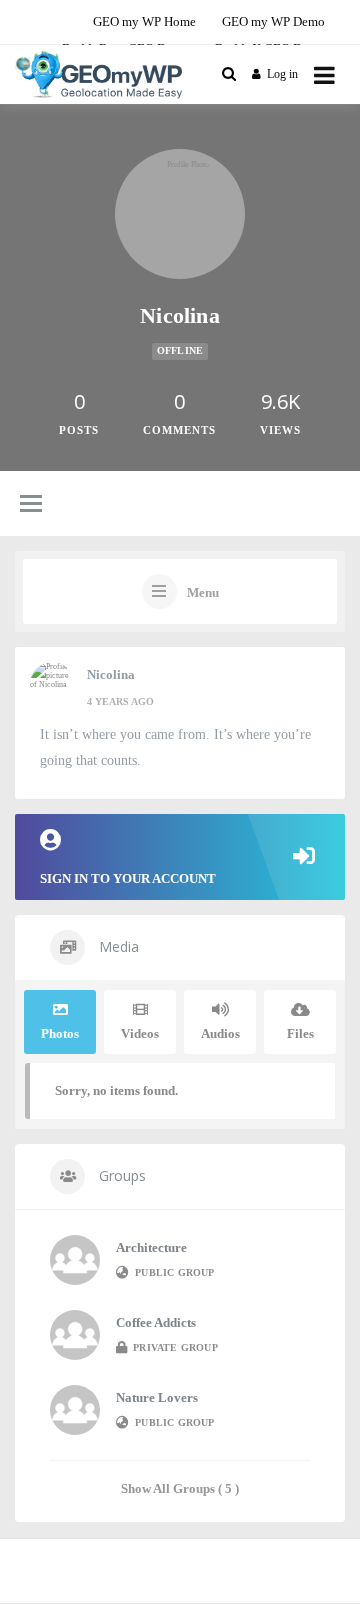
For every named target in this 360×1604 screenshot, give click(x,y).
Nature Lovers (157, 1397)
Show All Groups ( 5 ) (180, 1488)
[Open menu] (324, 74)
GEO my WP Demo (273, 21)
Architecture (151, 1247)
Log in (282, 74)
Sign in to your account (128, 878)
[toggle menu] (31, 505)
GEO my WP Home (144, 21)
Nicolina (111, 674)
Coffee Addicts (156, 1322)
